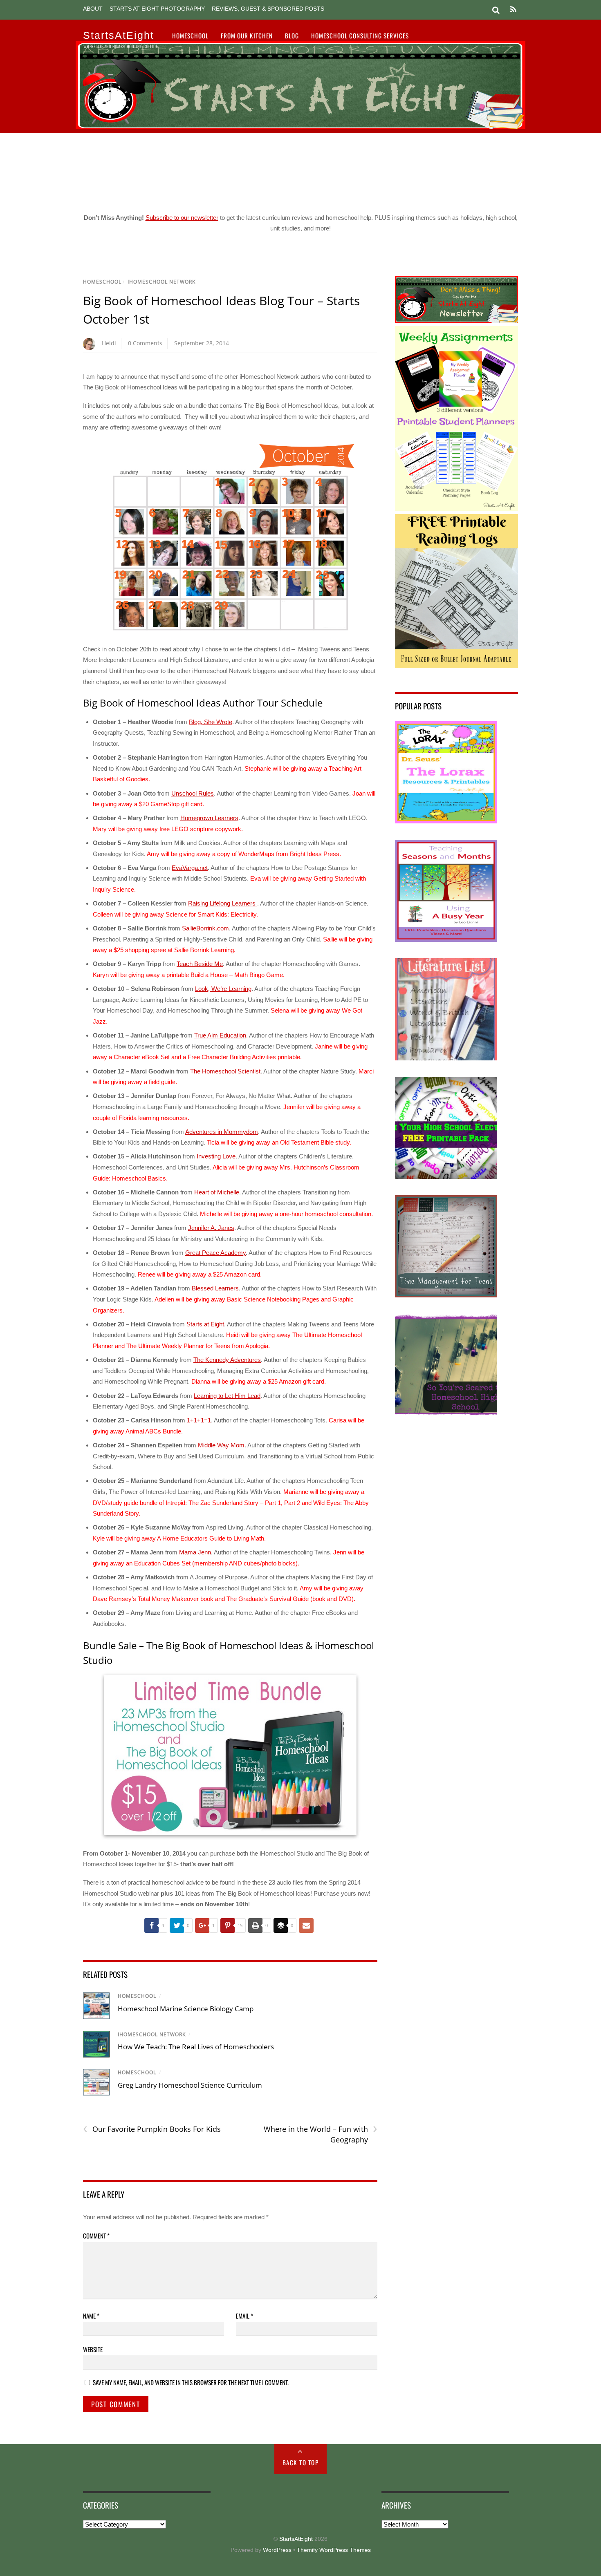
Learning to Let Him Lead (227, 1396)
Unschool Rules (193, 793)
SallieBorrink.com (205, 928)
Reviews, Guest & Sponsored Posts (268, 9)
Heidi (109, 343)
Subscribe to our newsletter (182, 218)
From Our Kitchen (247, 36)
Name (91, 2316)
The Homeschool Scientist (225, 1071)
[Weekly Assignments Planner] (456, 509)
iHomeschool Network (161, 282)
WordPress (277, 2550)
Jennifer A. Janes (211, 1228)
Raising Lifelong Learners (223, 903)
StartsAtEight (296, 2539)
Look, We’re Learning (223, 989)
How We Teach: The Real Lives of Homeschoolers (196, 2047)
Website (93, 2349)
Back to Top (301, 2462)
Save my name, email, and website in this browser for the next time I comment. (191, 2382)
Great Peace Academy (215, 1253)
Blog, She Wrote (211, 722)
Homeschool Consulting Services (360, 36)
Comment (96, 2236)
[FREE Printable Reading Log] (456, 665)
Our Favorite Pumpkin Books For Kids (152, 2129)
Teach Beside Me (200, 964)
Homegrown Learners (209, 818)
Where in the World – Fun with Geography (320, 2134)
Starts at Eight (205, 1324)
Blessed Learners (215, 1288)
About (93, 9)
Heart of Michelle (217, 1192)
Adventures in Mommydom (222, 1132)
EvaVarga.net (190, 868)
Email (244, 2316)
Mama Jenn (195, 1552)
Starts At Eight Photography (157, 9)
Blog (292, 36)
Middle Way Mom (221, 1445)
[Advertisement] (300, 170)
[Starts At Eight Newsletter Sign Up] (456, 321)
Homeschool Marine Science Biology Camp (186, 2009)
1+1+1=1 (199, 1420)
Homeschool (190, 36)
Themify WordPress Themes (334, 2550)
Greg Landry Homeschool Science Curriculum (190, 2085)
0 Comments (145, 343)
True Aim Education (220, 1035)
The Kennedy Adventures (227, 1360)
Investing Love (216, 1156)
